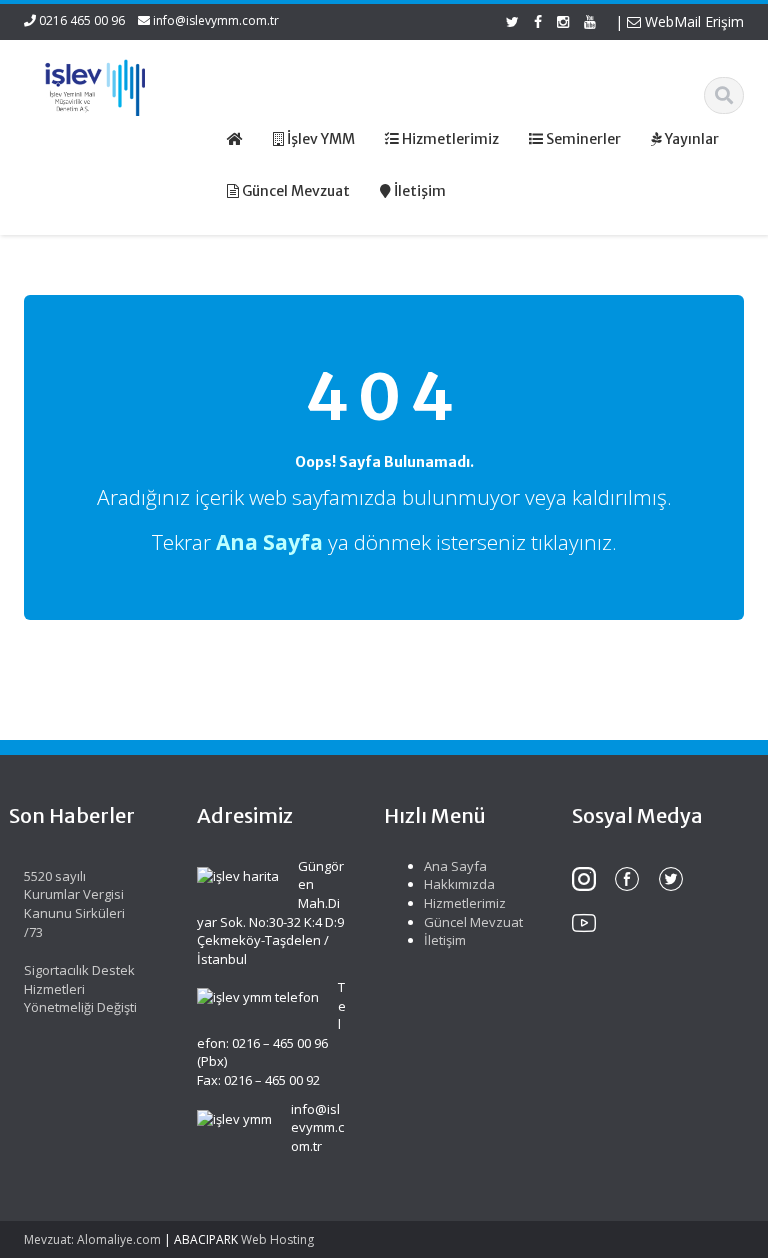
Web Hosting (277, 1239)
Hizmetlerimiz (465, 903)
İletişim (445, 940)
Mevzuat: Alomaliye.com (92, 1239)
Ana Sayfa (455, 866)
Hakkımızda (459, 884)
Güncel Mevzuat (473, 922)
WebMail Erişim (692, 21)
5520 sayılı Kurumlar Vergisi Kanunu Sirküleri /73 (74, 904)
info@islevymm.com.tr (216, 20)
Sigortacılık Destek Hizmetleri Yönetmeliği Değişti (80, 988)
